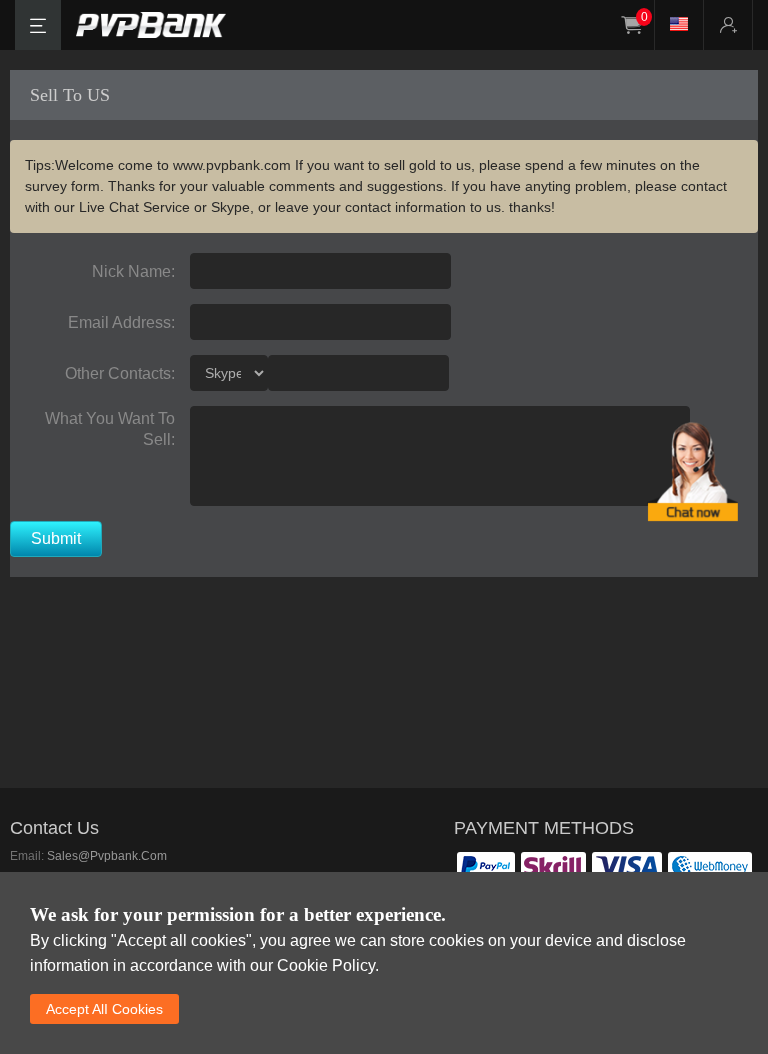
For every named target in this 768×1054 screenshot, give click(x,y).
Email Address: (121, 322)
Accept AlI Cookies (104, 1009)
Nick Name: (133, 271)
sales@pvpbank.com (107, 856)
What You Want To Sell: (110, 426)
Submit (56, 538)
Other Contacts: (120, 373)
